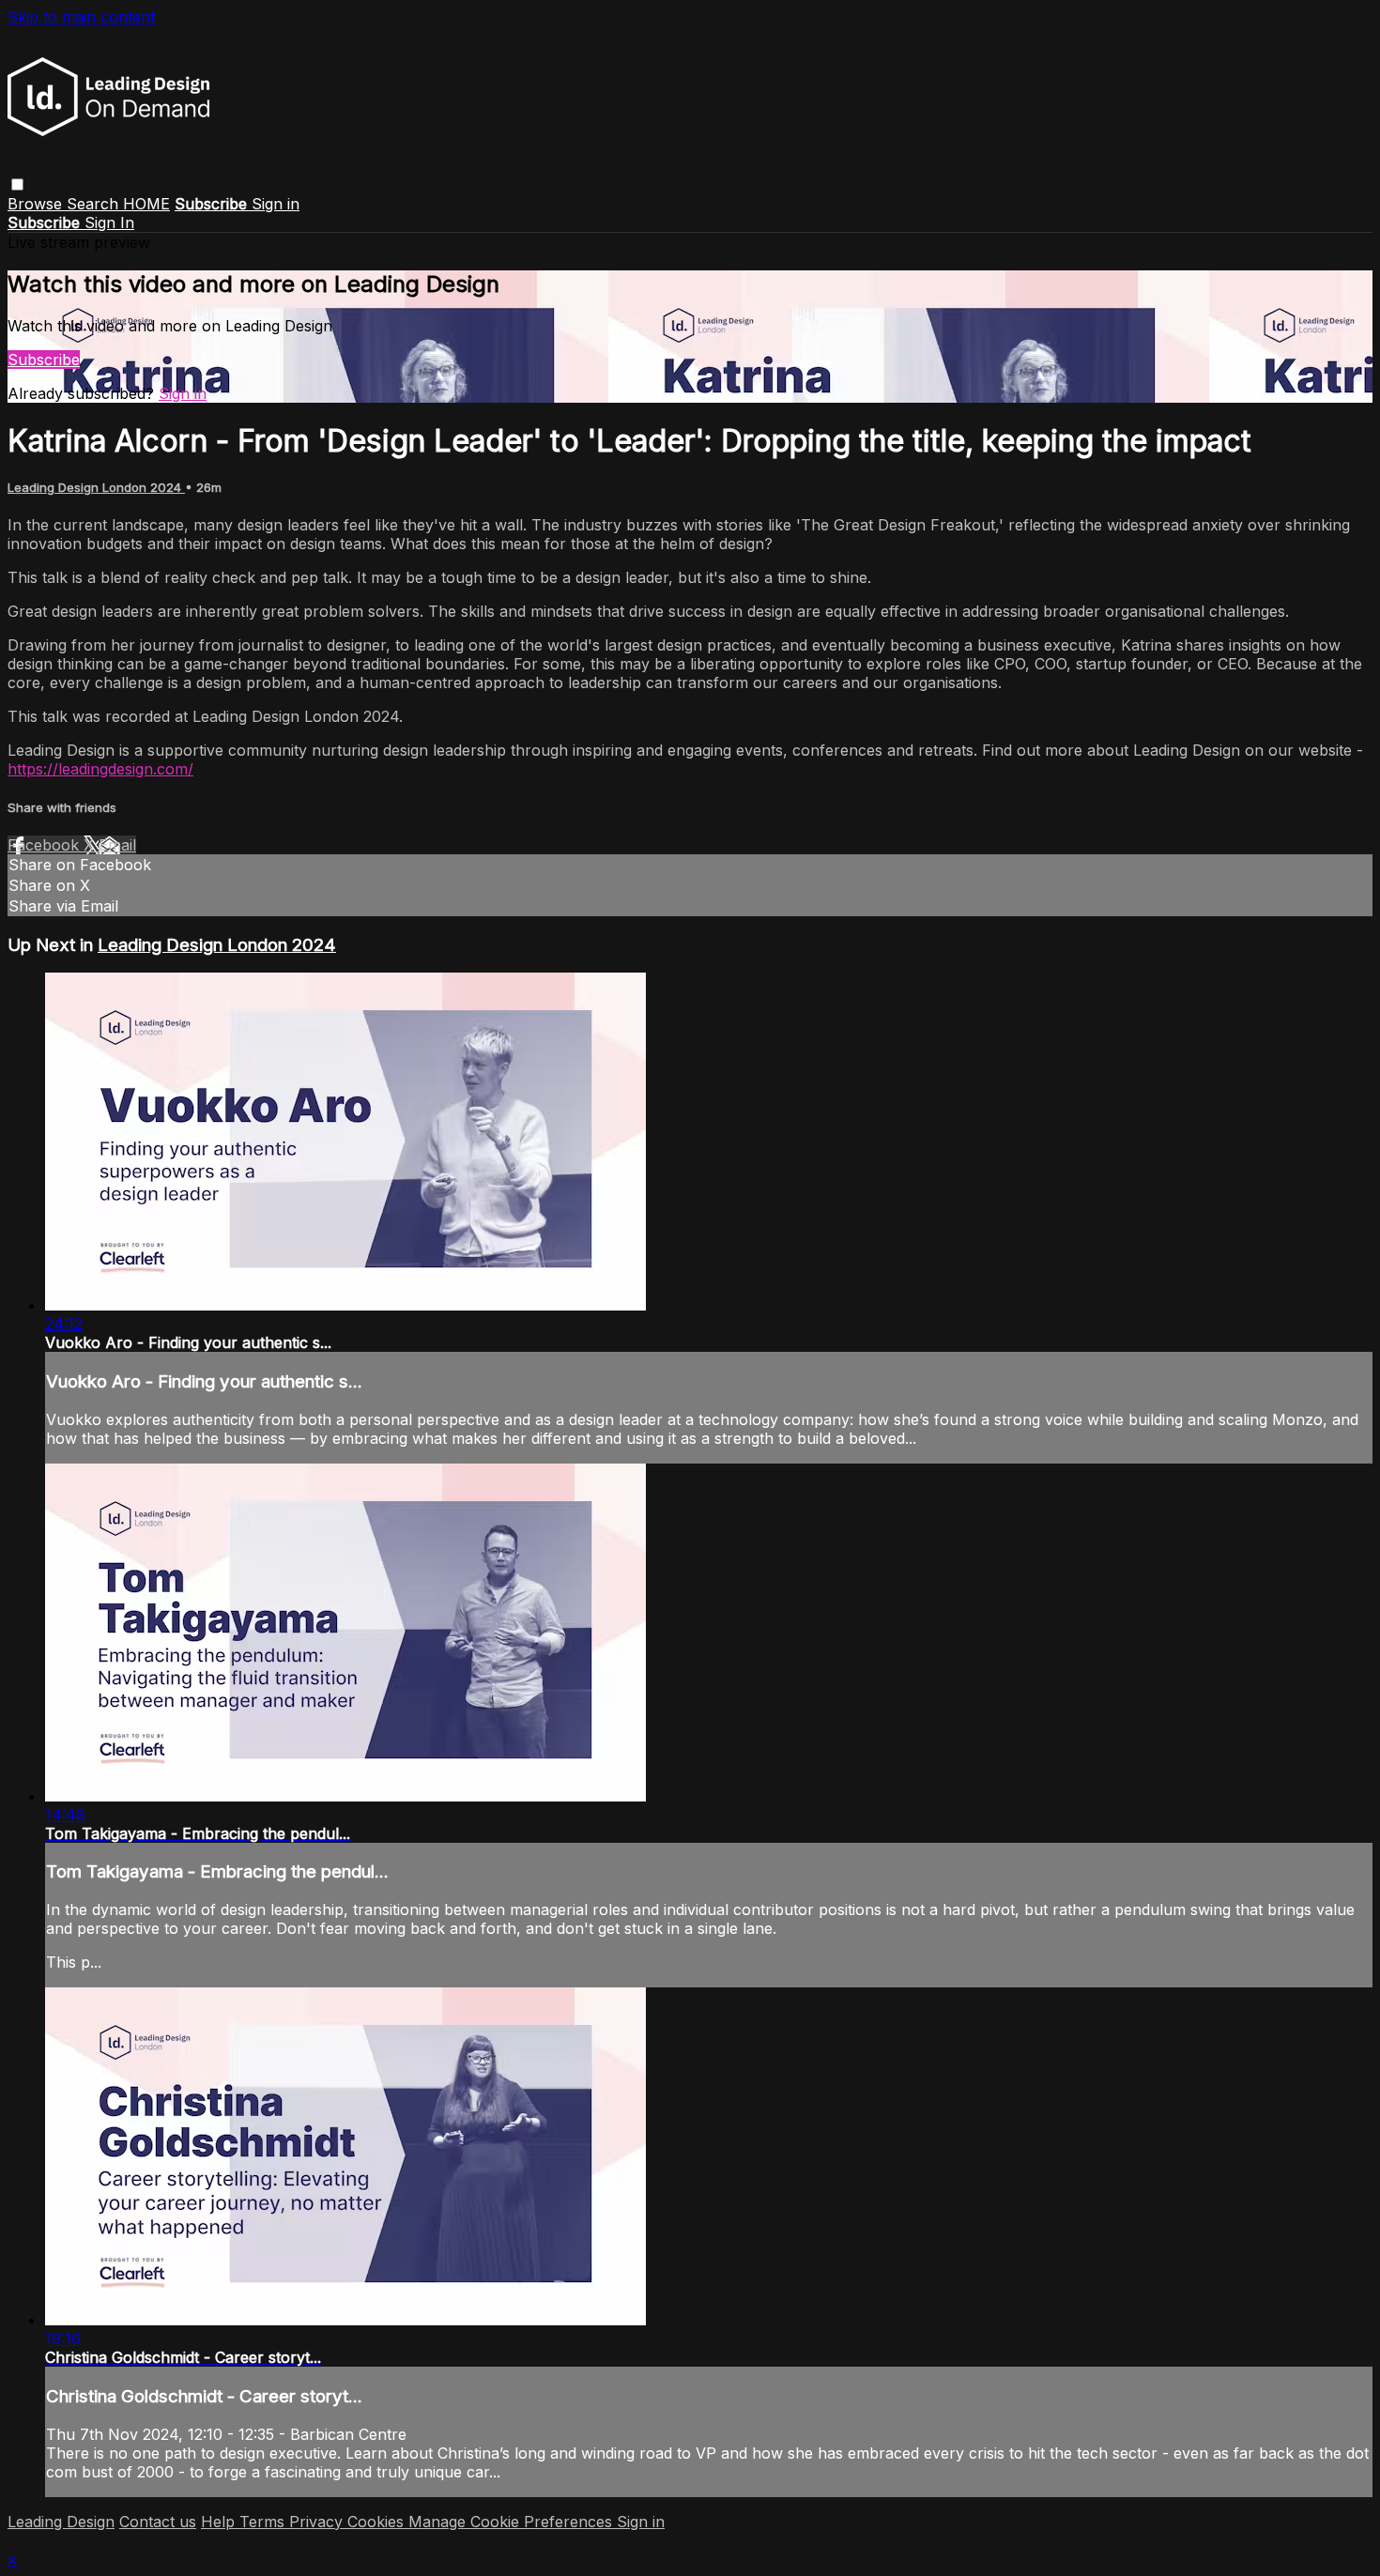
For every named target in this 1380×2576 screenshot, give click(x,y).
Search (95, 204)
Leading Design (61, 2522)
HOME (146, 204)
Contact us (158, 2522)
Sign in (276, 204)
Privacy (318, 2522)
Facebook (46, 845)
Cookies (378, 2522)
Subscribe (44, 360)
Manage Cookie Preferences (513, 2522)
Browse (37, 204)
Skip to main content (81, 17)
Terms (264, 2522)
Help (220, 2522)
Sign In (109, 222)
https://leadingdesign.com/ (100, 769)
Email (117, 845)
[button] (17, 184)
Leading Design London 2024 (96, 487)
